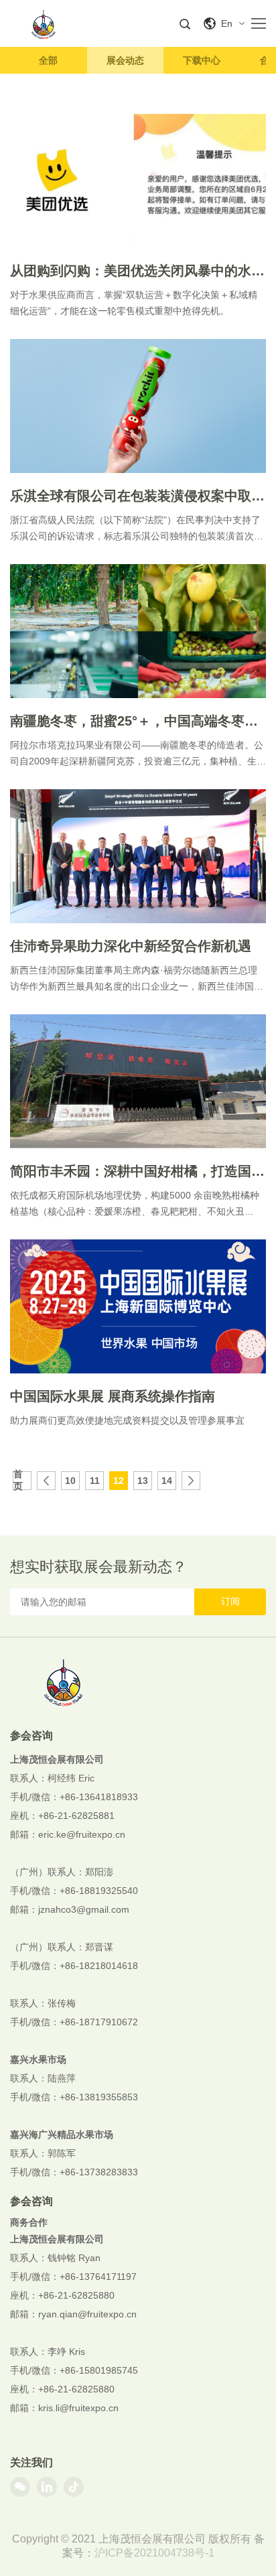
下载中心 (202, 60)
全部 (48, 60)
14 (167, 1481)
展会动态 (125, 60)
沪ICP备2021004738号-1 (154, 2553)
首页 (18, 1481)
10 (70, 1481)
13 (143, 1481)
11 (95, 1481)
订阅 (230, 1601)
